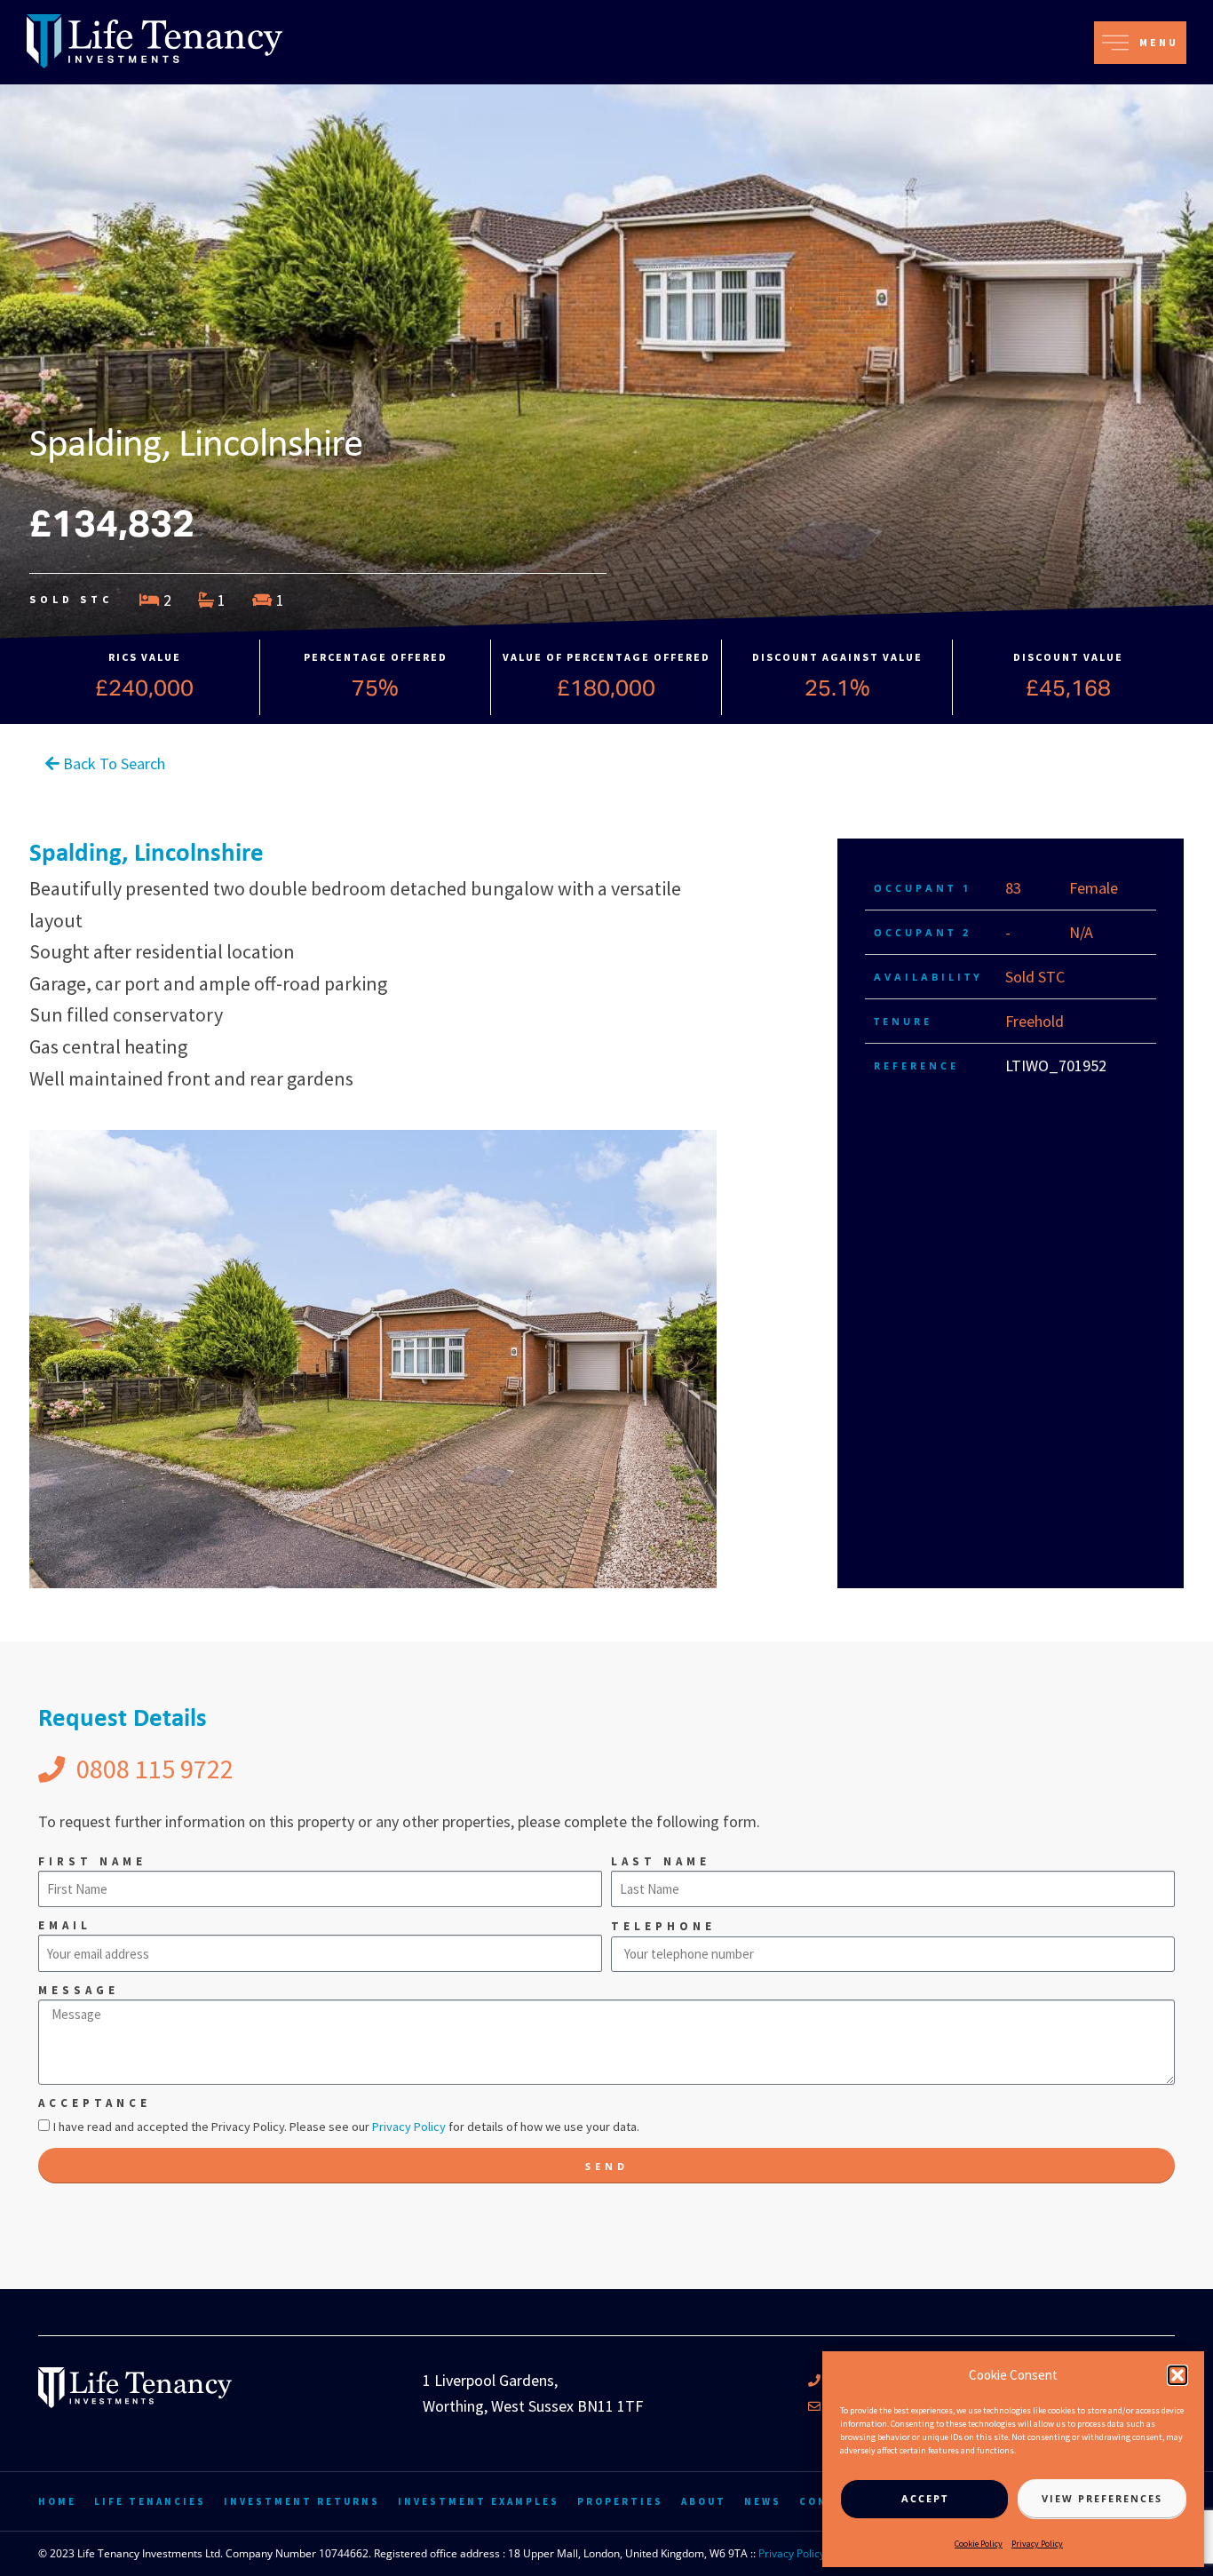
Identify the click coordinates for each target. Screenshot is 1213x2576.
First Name (92, 1861)
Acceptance (95, 2103)
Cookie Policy (979, 2544)
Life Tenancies (150, 2501)
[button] (1177, 2375)
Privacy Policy (1037, 2544)
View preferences (1102, 2498)
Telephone (663, 1926)
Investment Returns (302, 2501)
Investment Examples (479, 2501)
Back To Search (112, 763)
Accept (925, 2498)
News (763, 2501)
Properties (620, 2501)
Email (65, 1925)
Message (79, 1990)
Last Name (661, 1861)
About (704, 2501)
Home (57, 2501)
